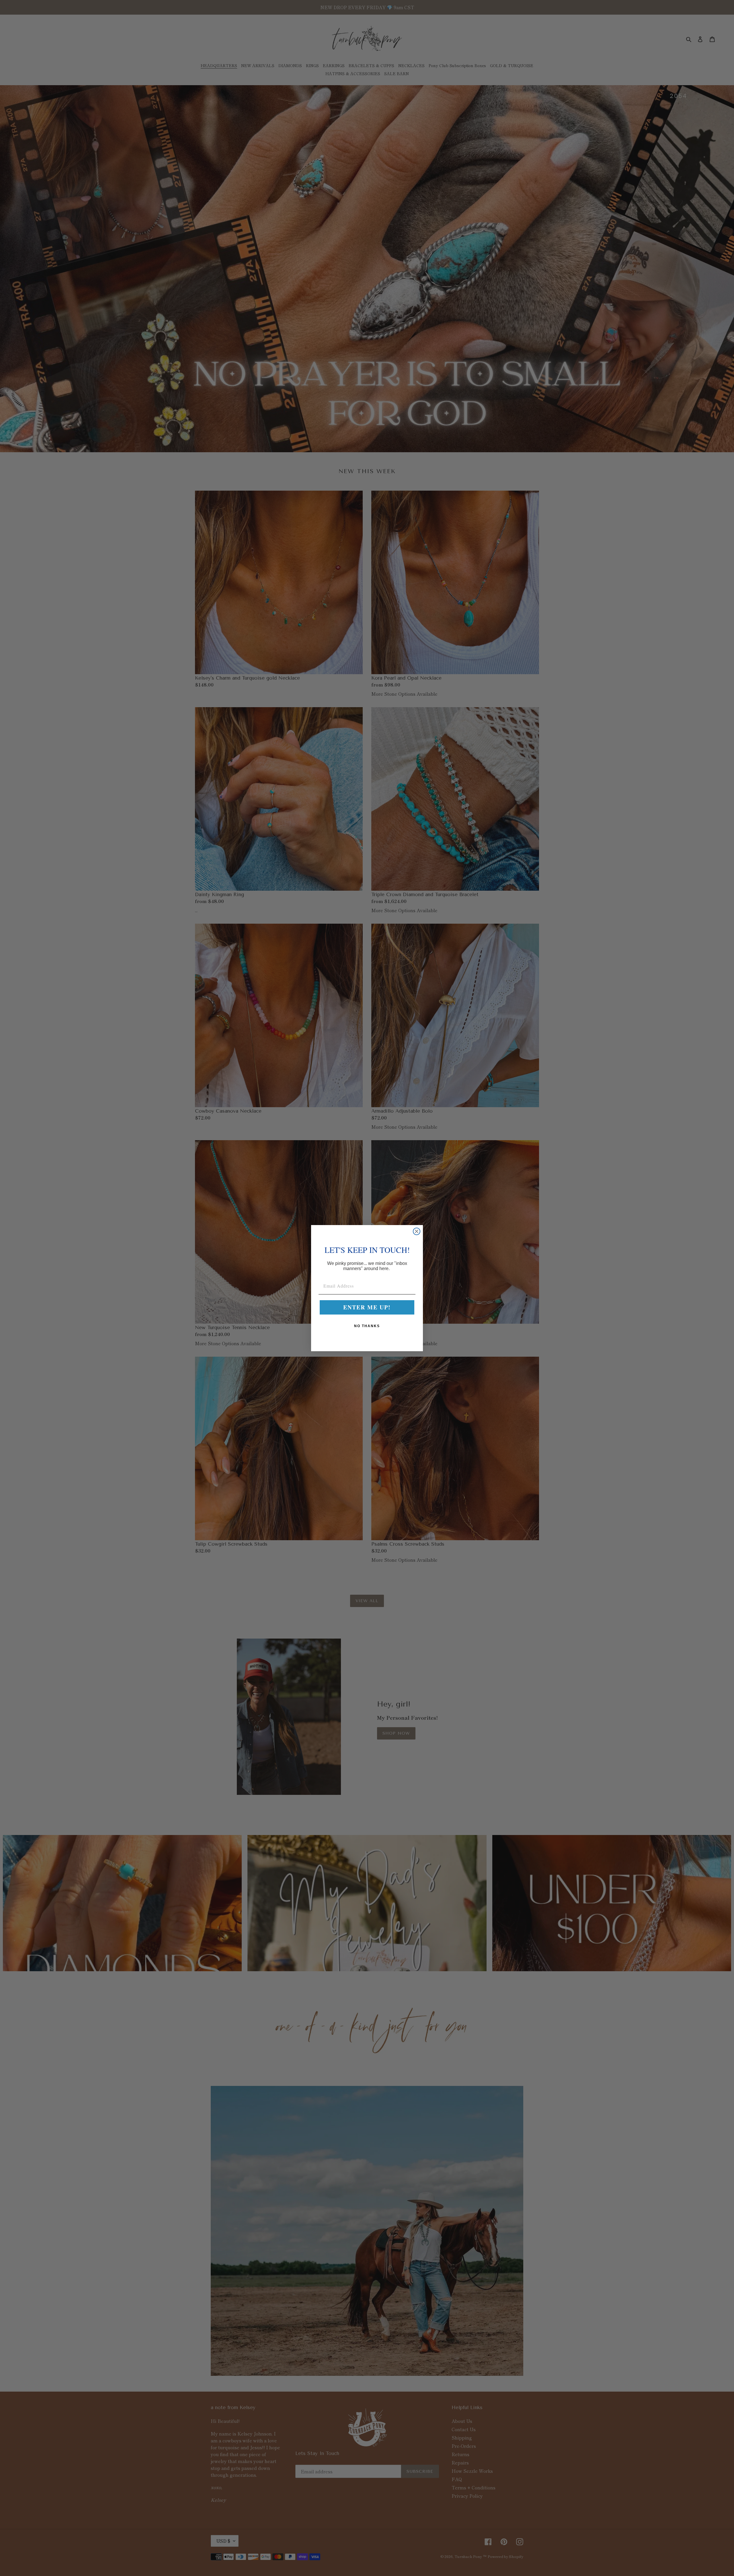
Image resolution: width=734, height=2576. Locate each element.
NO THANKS (367, 1326)
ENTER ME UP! (367, 1307)
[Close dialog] (417, 1231)
